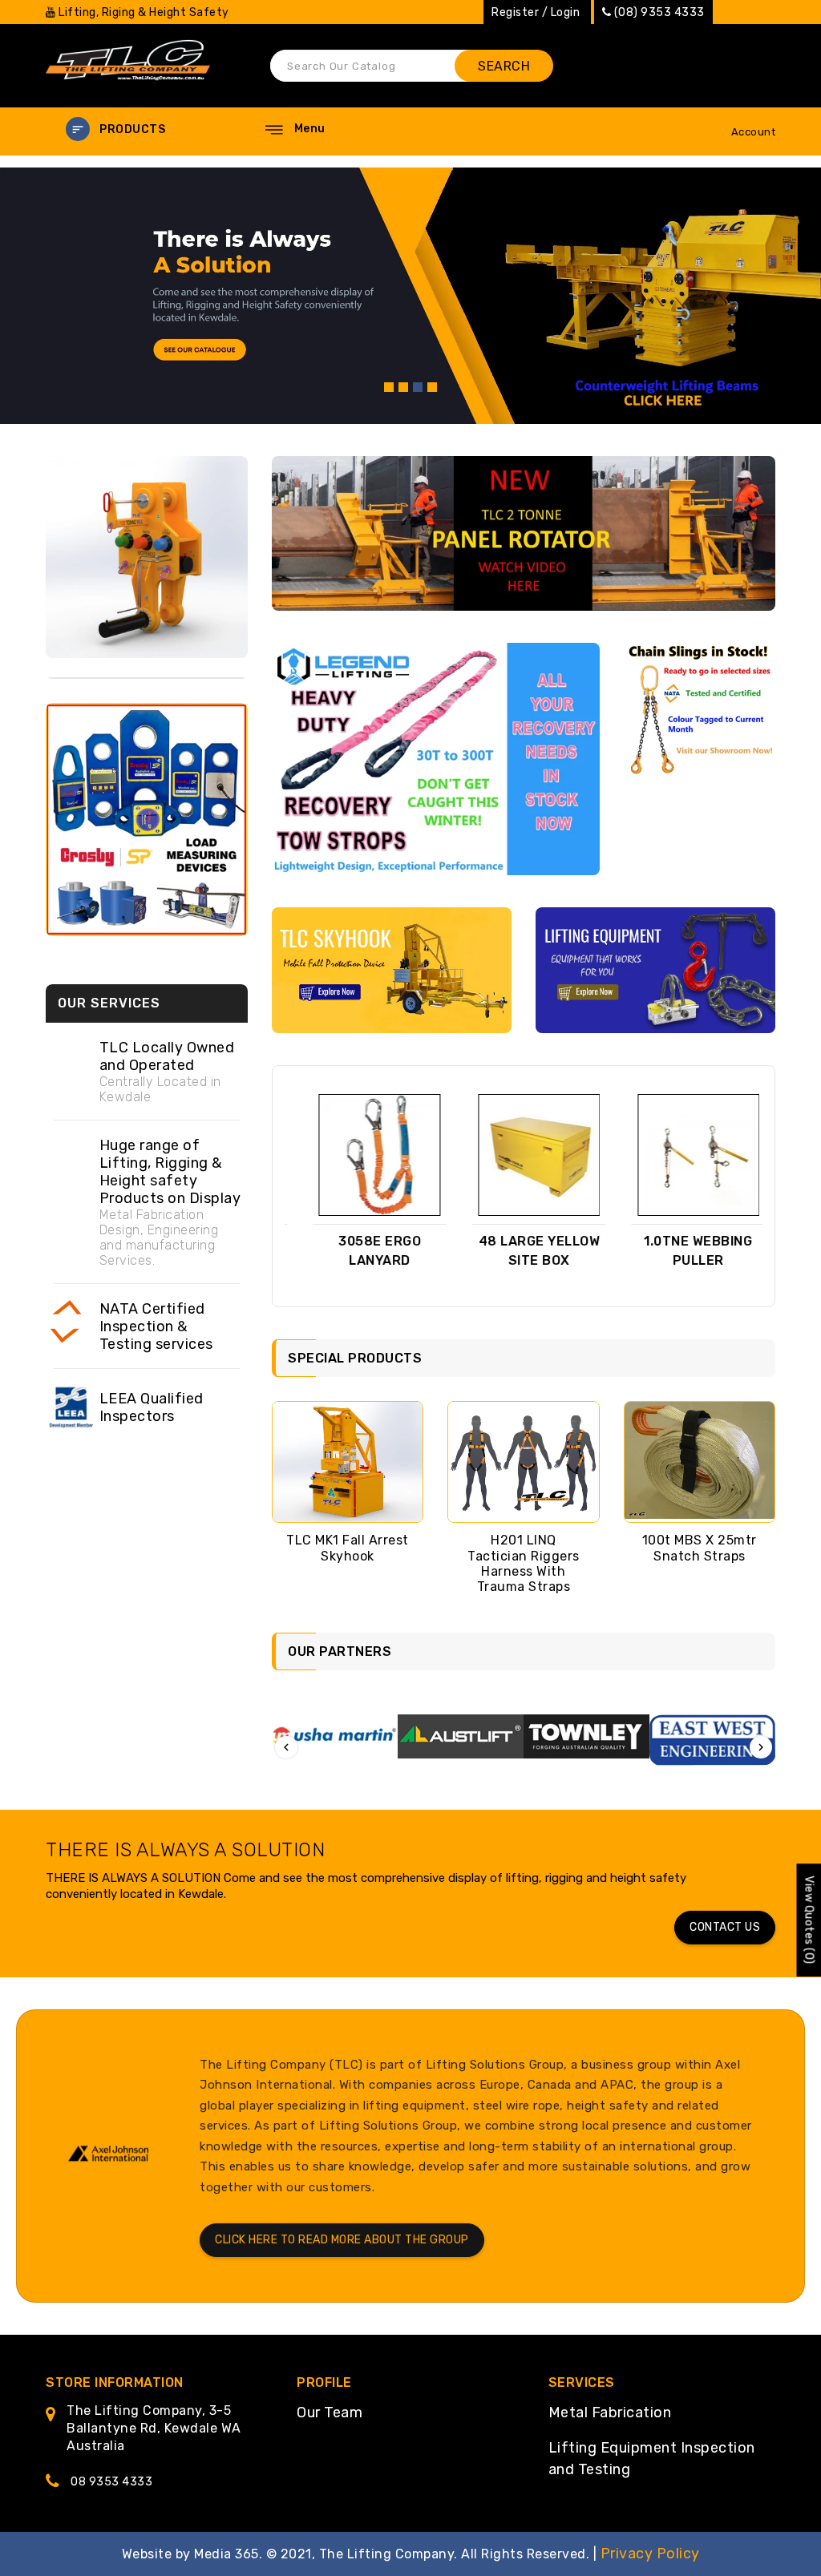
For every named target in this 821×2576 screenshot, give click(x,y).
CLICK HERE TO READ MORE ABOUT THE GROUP (342, 2240)
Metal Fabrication (610, 2412)
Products (132, 129)
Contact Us (725, 1927)
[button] (146, 129)
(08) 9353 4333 (659, 12)
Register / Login (536, 12)
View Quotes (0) (809, 1920)
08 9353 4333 (111, 2482)
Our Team (330, 2412)
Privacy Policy (650, 2554)
